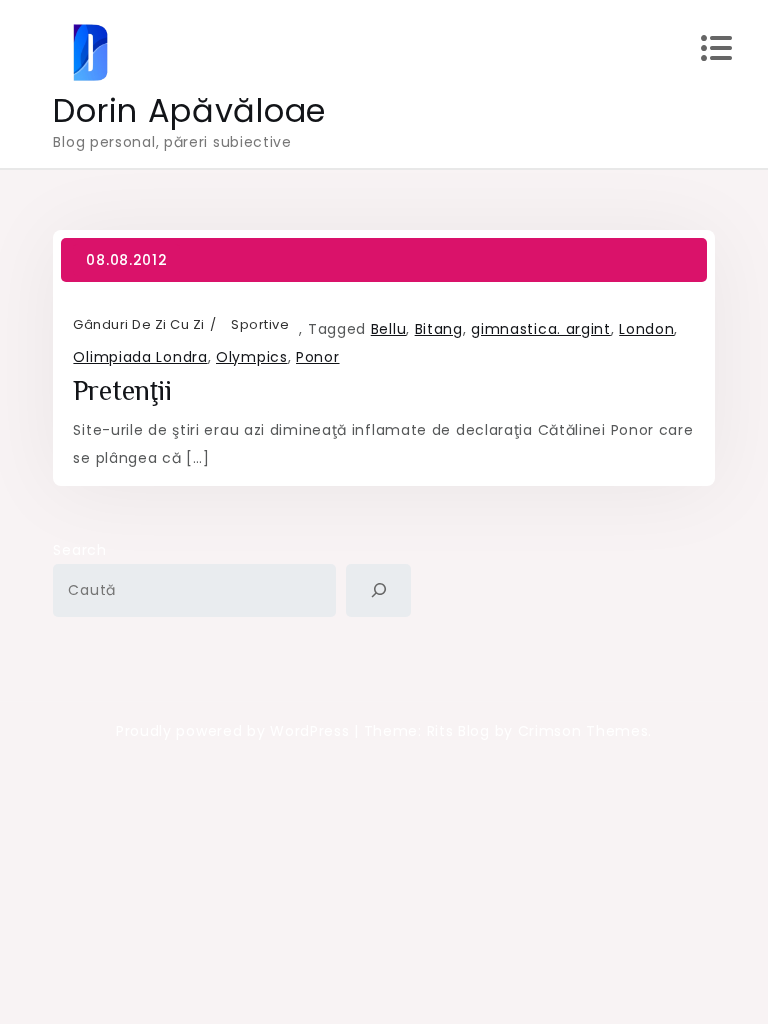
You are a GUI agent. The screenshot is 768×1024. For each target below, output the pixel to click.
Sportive (260, 324)
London (646, 329)
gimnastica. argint (541, 329)
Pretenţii (122, 390)
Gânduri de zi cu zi (139, 324)
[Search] (378, 590)
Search (79, 550)
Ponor (318, 357)
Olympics (252, 357)
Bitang (439, 329)
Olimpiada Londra (140, 357)
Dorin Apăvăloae (189, 110)
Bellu (389, 329)
